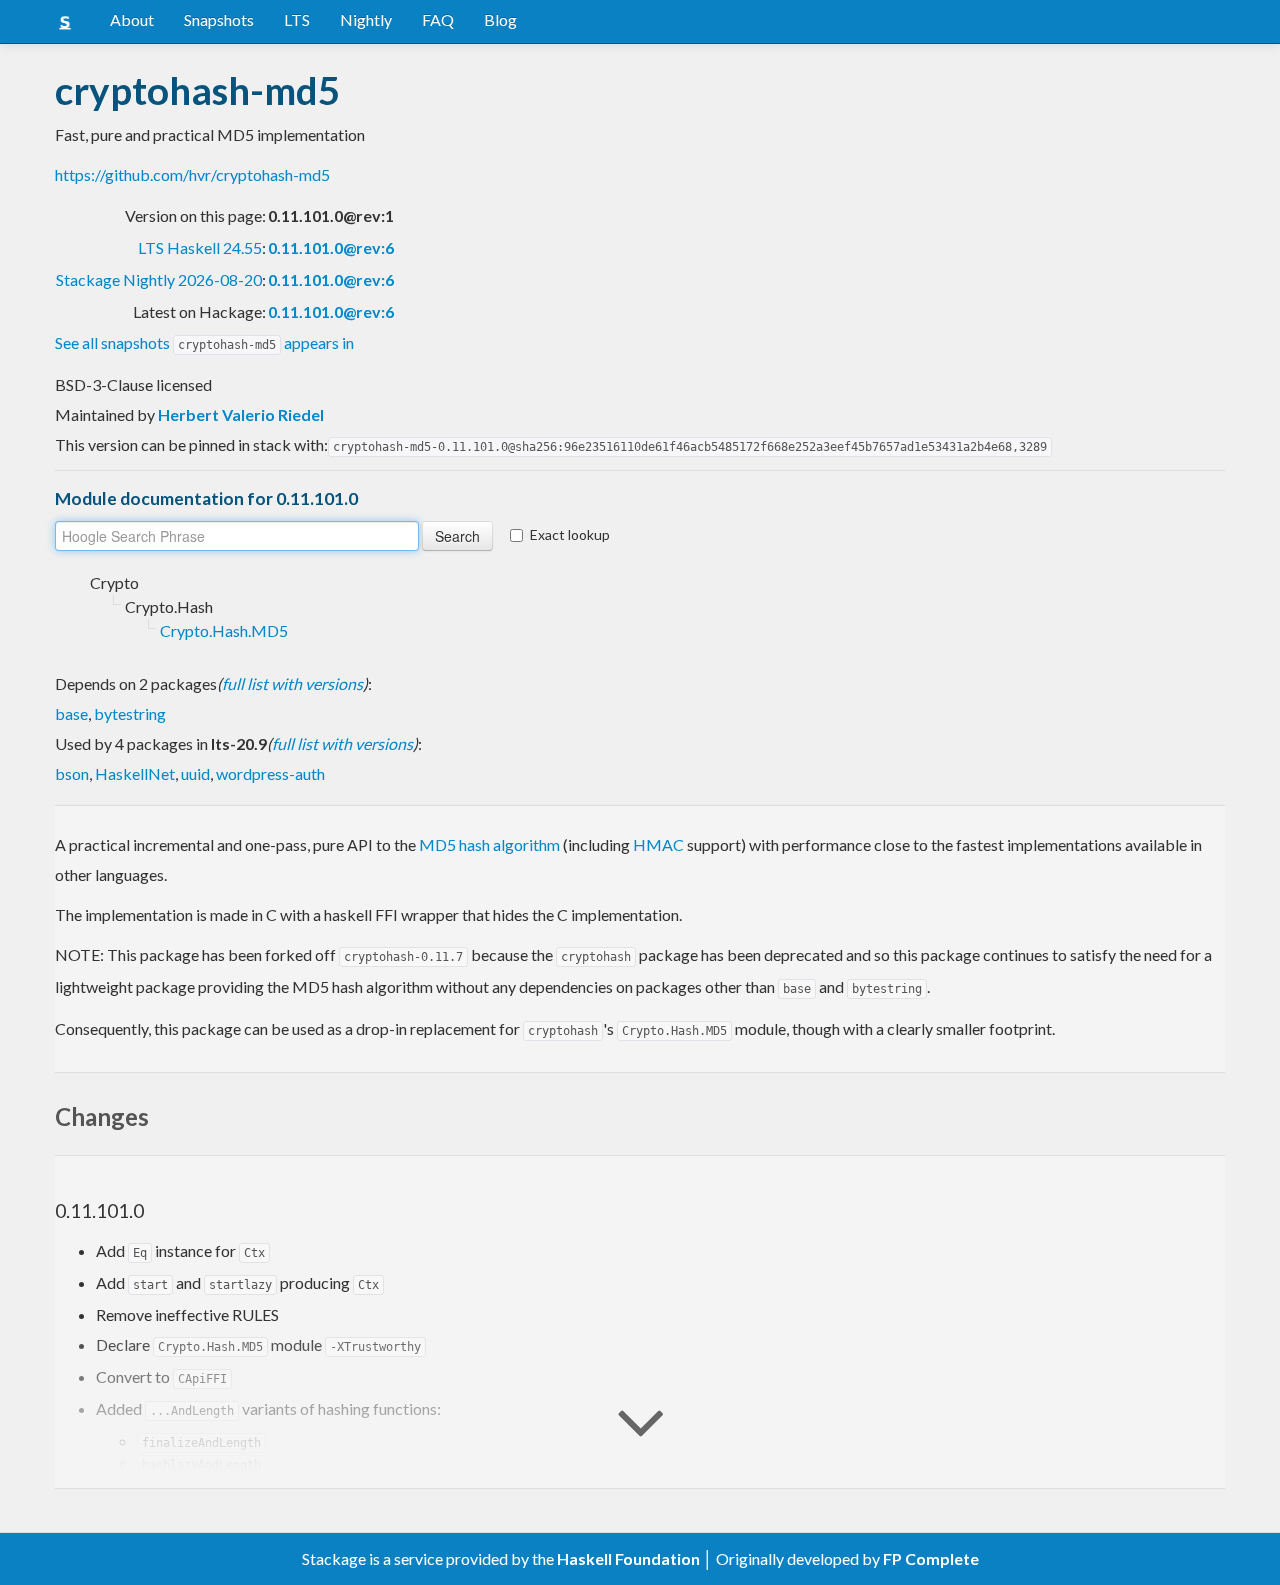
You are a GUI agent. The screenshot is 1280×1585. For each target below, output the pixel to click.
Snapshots (219, 19)
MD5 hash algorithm (489, 844)
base (71, 713)
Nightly (366, 19)
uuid (195, 773)
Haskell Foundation (628, 1558)
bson (72, 773)
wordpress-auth (270, 773)
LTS (297, 19)
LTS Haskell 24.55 (200, 247)
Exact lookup (570, 534)
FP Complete (931, 1558)
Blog (500, 19)
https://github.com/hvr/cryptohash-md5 (192, 174)
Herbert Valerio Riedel (241, 414)
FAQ (438, 19)
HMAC (658, 844)
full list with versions (292, 683)
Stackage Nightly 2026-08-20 (159, 279)
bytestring (130, 713)
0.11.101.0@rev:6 (331, 247)
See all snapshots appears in (204, 342)
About (132, 19)
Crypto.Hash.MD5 (224, 630)
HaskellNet (135, 773)
